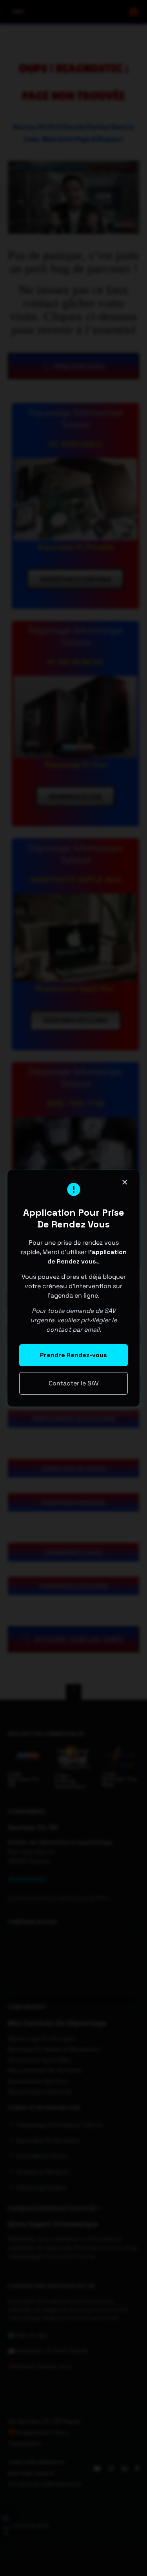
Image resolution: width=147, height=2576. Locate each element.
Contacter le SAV (74, 1383)
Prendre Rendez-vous (73, 1355)
